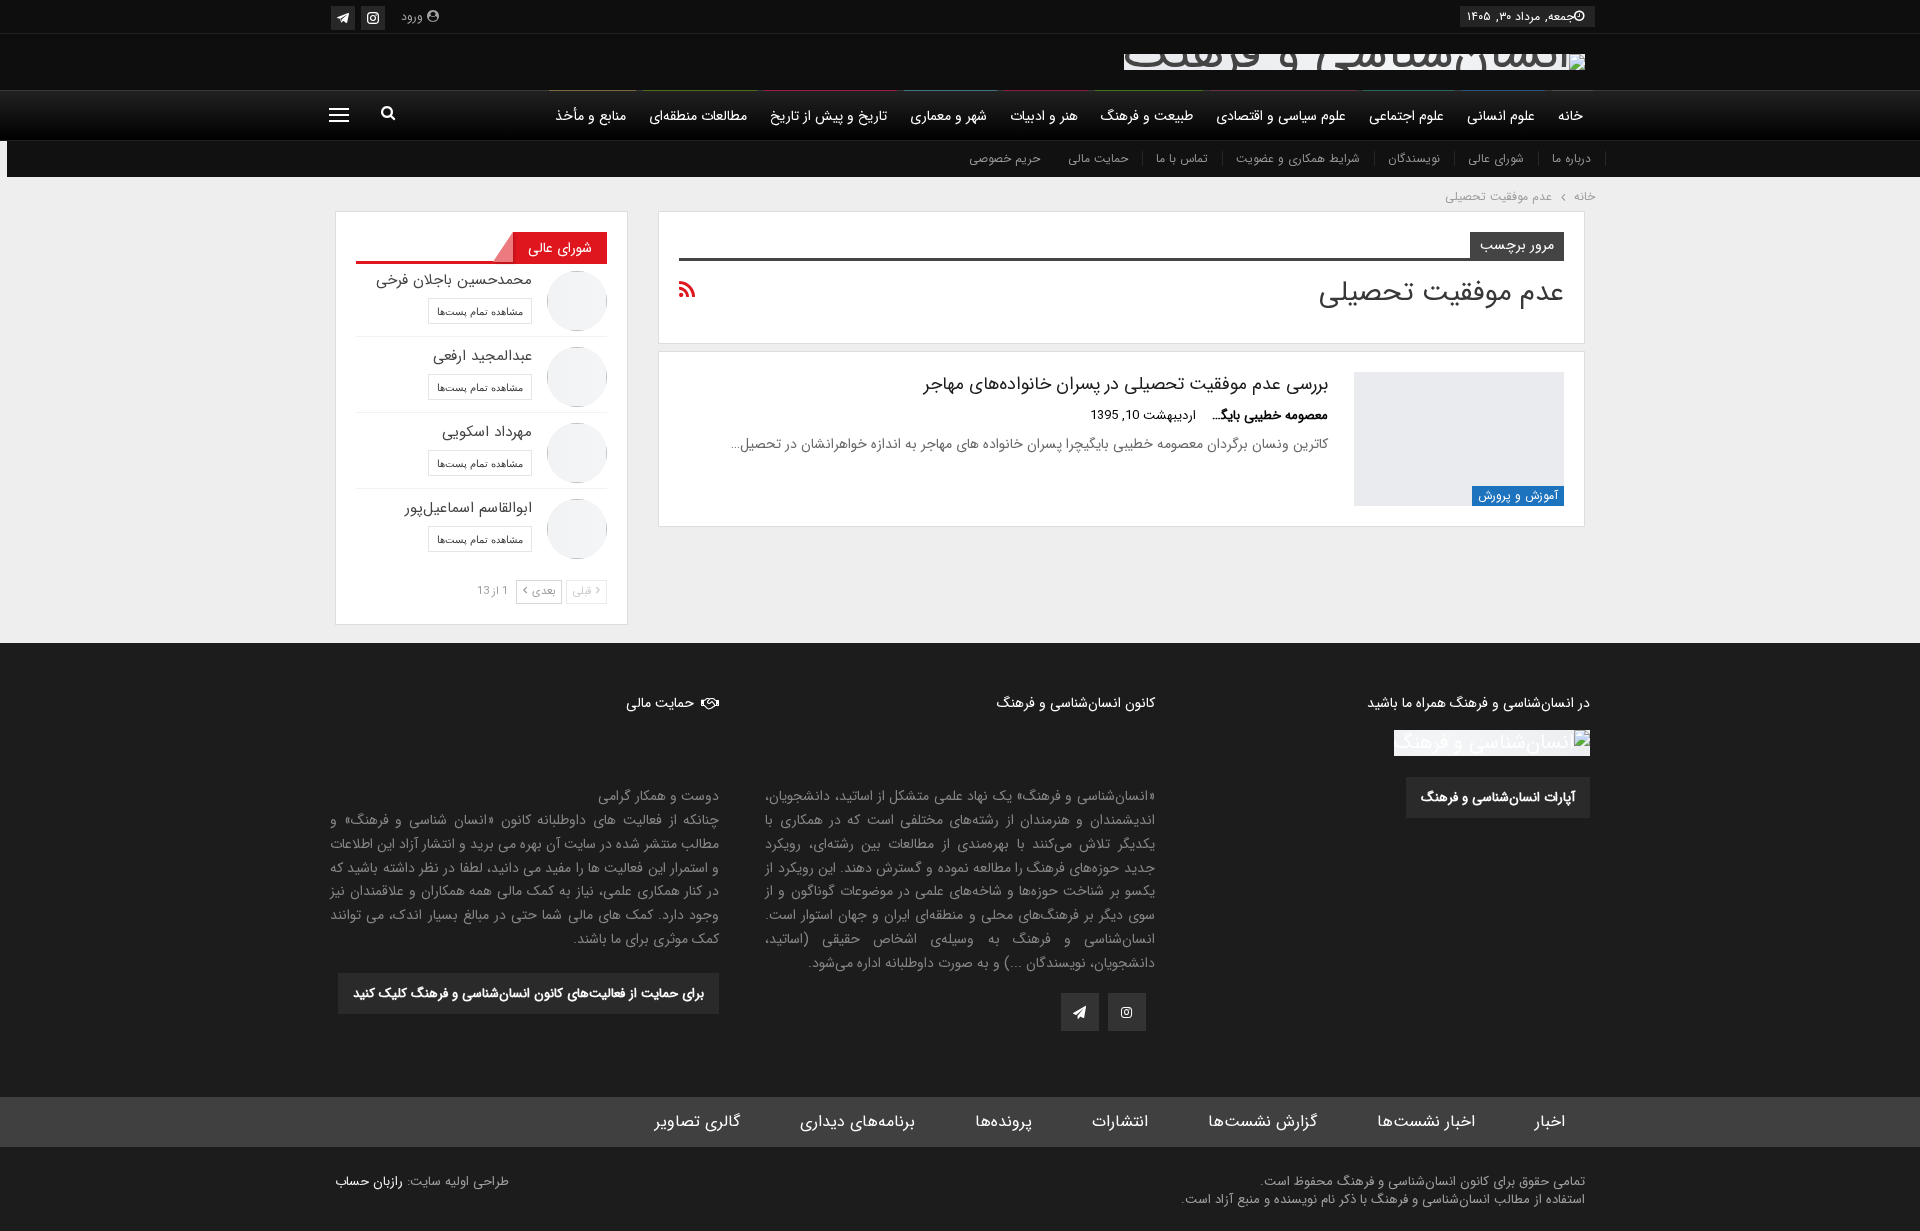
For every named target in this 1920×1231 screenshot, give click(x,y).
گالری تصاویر (697, 1121)
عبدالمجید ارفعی (482, 356)
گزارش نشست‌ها (1262, 1121)
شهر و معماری (948, 116)
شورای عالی (1496, 158)
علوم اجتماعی (1406, 116)
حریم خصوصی (1004, 158)
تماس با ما (1182, 158)
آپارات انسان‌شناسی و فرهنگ (1498, 797)
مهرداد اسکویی (487, 432)
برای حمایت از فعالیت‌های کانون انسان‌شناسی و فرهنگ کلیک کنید (528, 993)
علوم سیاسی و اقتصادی (1281, 116)
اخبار (1550, 1121)
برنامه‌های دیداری (857, 1121)
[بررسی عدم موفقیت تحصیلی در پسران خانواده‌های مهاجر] (1459, 439)
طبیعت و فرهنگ (1147, 116)
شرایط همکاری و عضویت (1298, 158)
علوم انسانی (1501, 116)
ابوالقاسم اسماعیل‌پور (468, 508)
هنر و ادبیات (1044, 116)
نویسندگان (1414, 158)
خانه (1570, 116)
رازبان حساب (369, 1181)
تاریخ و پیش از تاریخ (828, 116)
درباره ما (1571, 158)
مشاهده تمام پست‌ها (480, 311)
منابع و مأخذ (590, 116)
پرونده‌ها (1003, 1121)
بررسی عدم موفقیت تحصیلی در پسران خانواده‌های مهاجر (1126, 384)
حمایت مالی (1098, 158)
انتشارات (1120, 1121)
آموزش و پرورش (1518, 495)
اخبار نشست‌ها (1426, 1121)
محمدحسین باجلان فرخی (454, 280)
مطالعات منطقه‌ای (698, 116)
